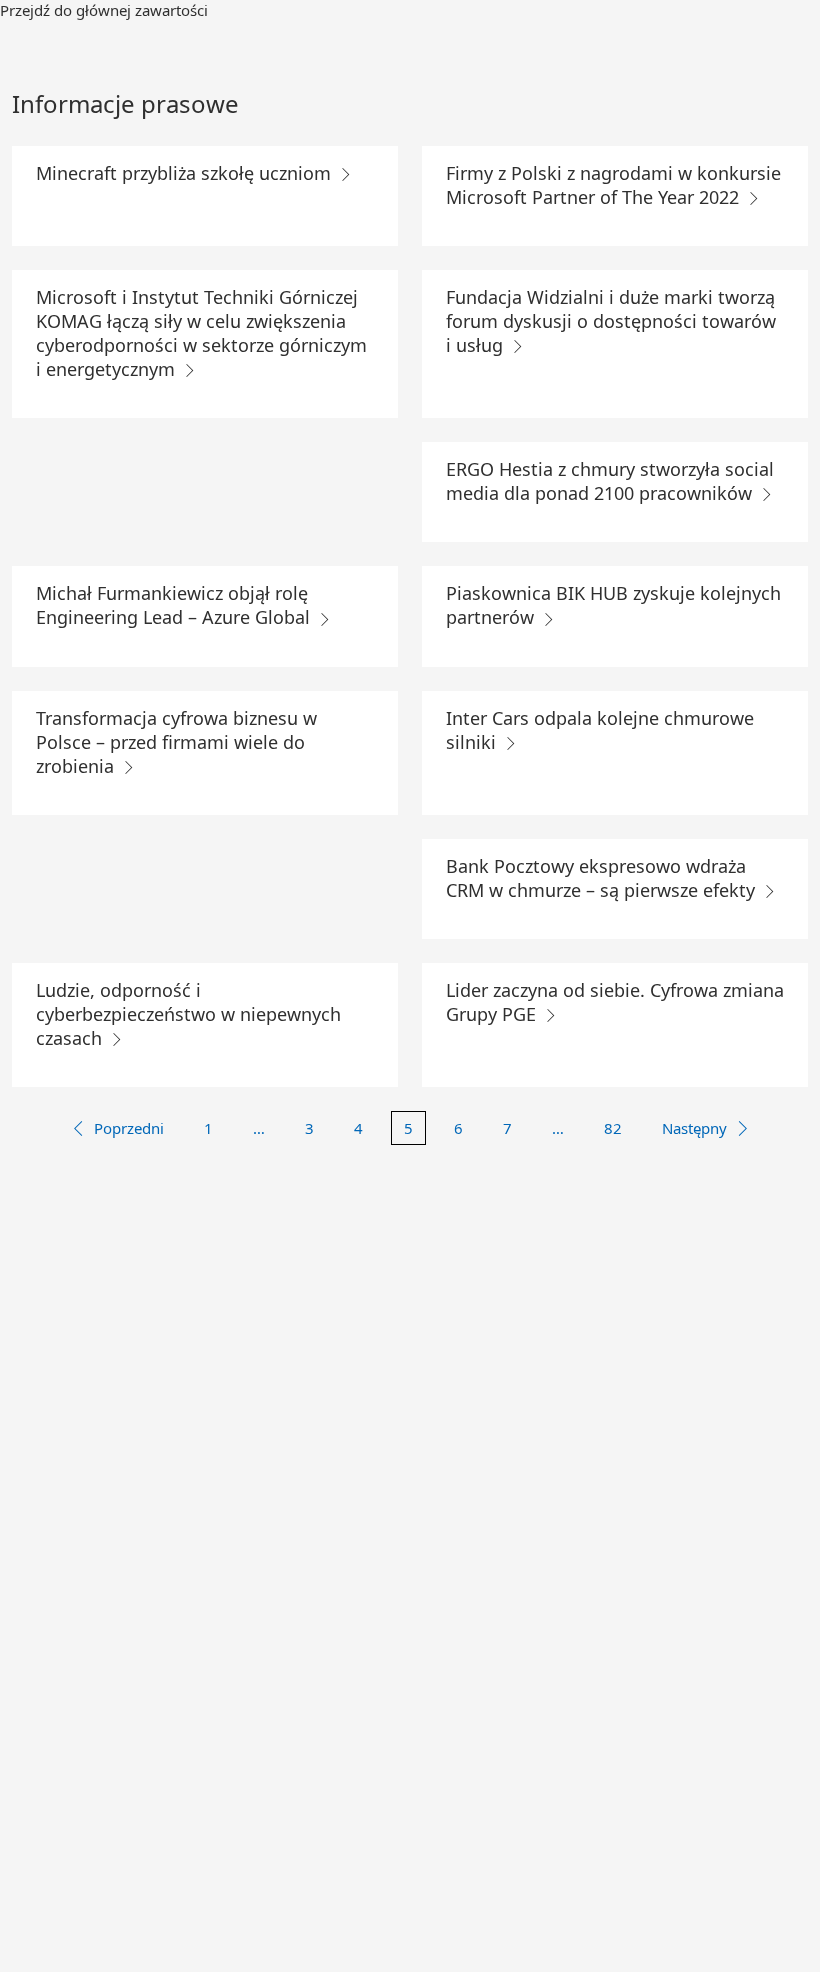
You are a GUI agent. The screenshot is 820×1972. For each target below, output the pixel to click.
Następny (694, 1128)
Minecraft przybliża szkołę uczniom (186, 173)
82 (613, 1128)
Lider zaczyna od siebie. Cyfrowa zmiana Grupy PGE (615, 1002)
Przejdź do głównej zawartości (104, 10)
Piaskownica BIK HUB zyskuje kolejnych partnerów (613, 605)
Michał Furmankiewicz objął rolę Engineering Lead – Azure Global (175, 605)
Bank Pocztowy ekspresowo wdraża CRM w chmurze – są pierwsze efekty (603, 878)
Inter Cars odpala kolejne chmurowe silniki (600, 730)
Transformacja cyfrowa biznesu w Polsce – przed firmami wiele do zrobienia (176, 742)
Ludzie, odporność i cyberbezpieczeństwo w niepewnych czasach (188, 1014)
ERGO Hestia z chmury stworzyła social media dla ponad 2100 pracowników (610, 481)
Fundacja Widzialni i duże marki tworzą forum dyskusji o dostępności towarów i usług (611, 321)
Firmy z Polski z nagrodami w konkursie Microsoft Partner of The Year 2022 (613, 185)
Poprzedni (129, 1128)
